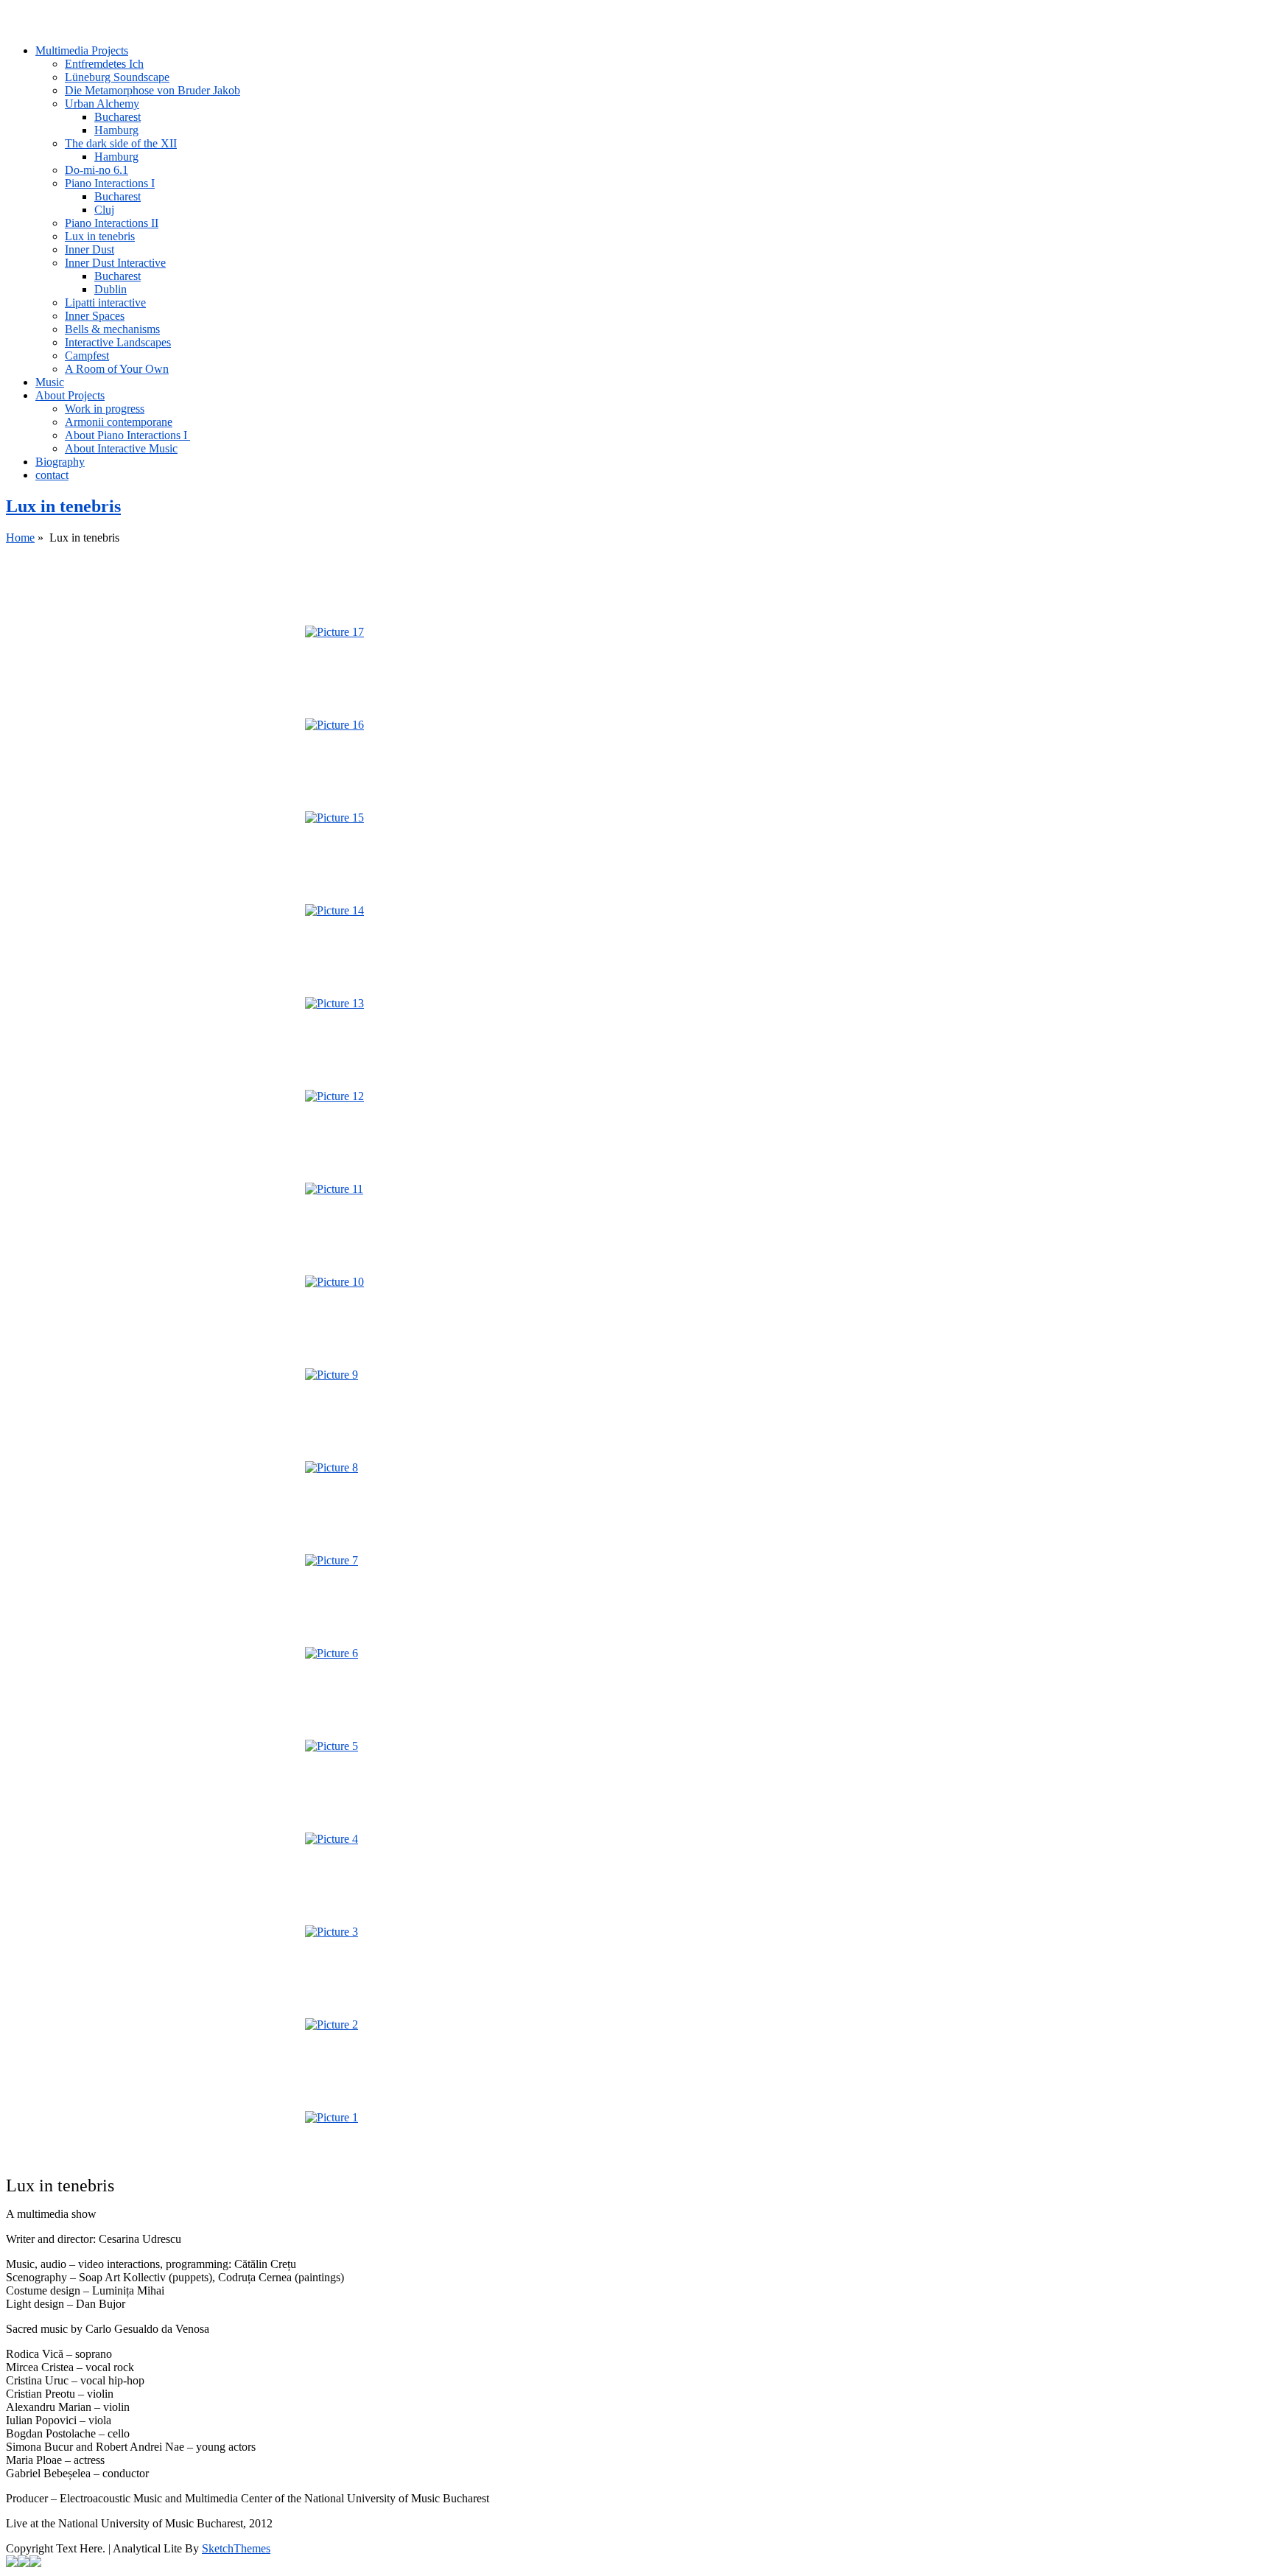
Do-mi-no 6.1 (97, 170)
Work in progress (105, 409)
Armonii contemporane (119, 422)
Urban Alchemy (102, 104)
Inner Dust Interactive (115, 263)
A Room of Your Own (117, 369)
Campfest (87, 356)
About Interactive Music (121, 448)
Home (20, 538)
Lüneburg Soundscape (117, 77)
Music (50, 382)
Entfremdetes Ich (104, 64)
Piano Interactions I (110, 183)
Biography (60, 462)
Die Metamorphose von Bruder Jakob (152, 90)
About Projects (70, 395)
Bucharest (118, 117)
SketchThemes (236, 2548)
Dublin (111, 289)
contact (52, 475)
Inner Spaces (95, 316)
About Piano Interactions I (127, 435)
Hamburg (116, 130)
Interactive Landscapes (118, 342)
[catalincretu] (636, 13)
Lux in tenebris (100, 236)
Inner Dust (90, 249)
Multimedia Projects (82, 50)
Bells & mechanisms (112, 329)
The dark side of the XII (121, 143)
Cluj (104, 210)
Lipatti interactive (105, 302)
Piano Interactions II (112, 223)
